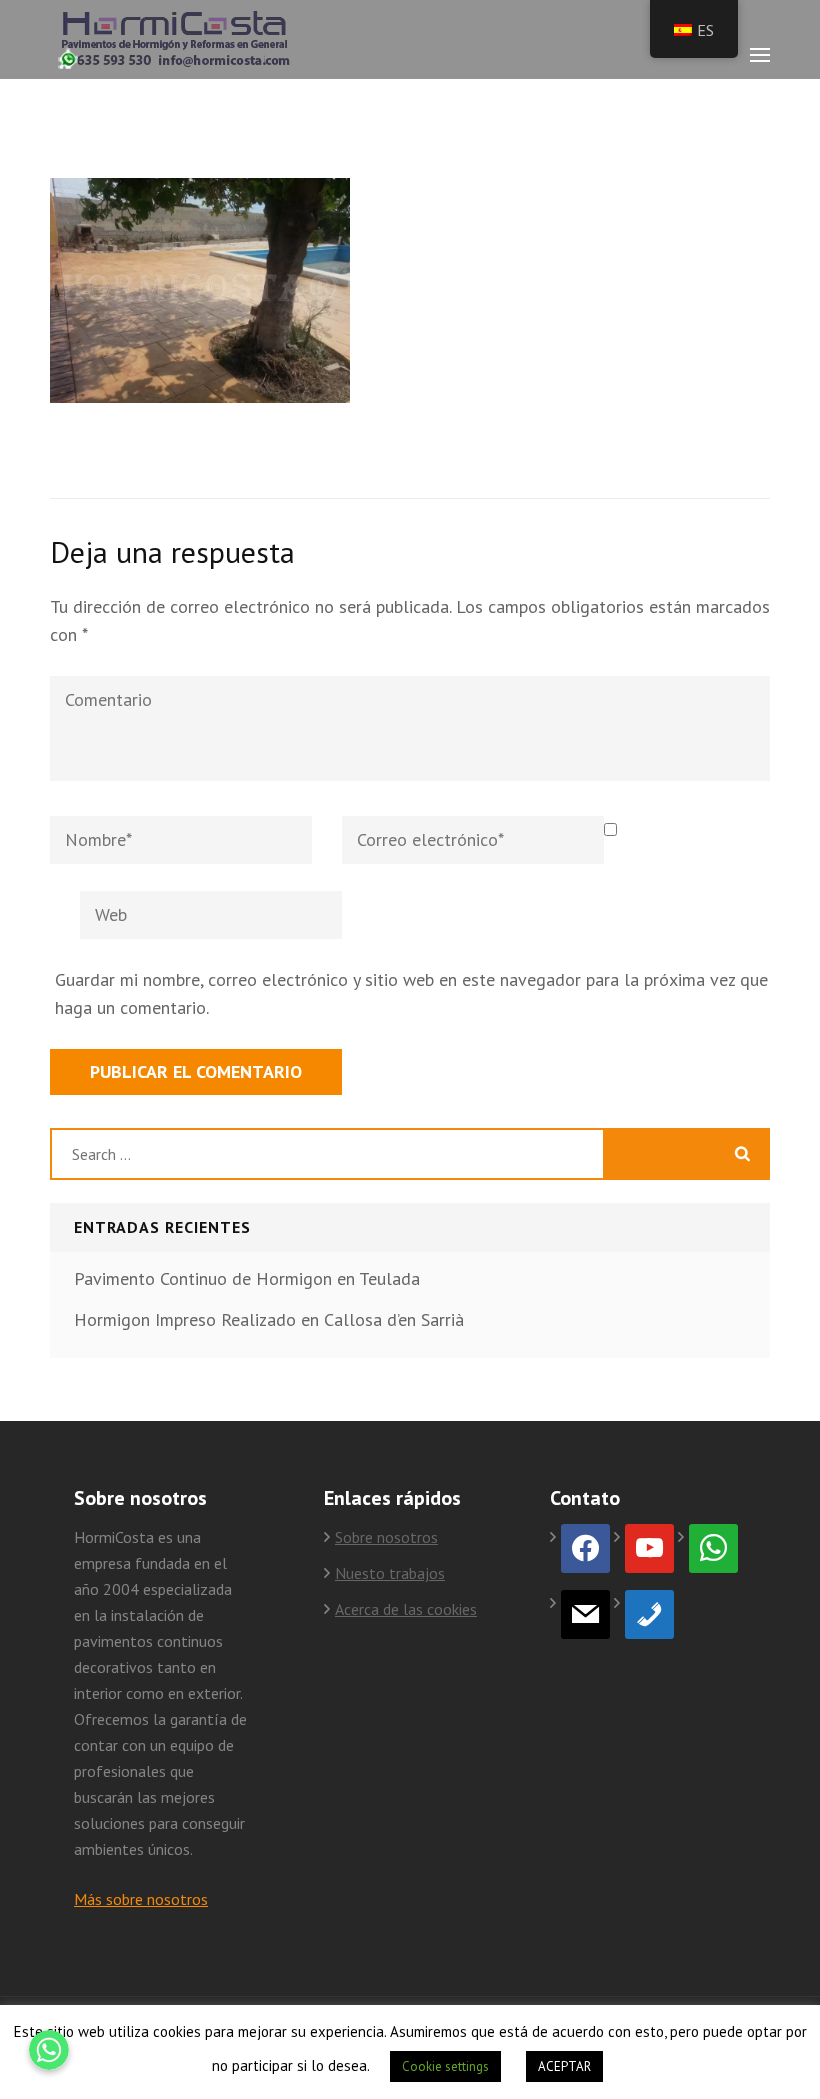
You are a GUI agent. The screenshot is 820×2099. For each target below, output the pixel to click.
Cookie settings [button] (445, 2066)
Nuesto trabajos (390, 1573)
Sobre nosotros (386, 1537)
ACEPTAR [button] (564, 2066)
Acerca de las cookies (406, 1609)
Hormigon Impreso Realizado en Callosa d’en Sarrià (269, 1319)
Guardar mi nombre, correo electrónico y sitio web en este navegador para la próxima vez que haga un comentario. (411, 993)
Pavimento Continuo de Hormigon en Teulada (247, 1278)
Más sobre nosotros (141, 1899)
